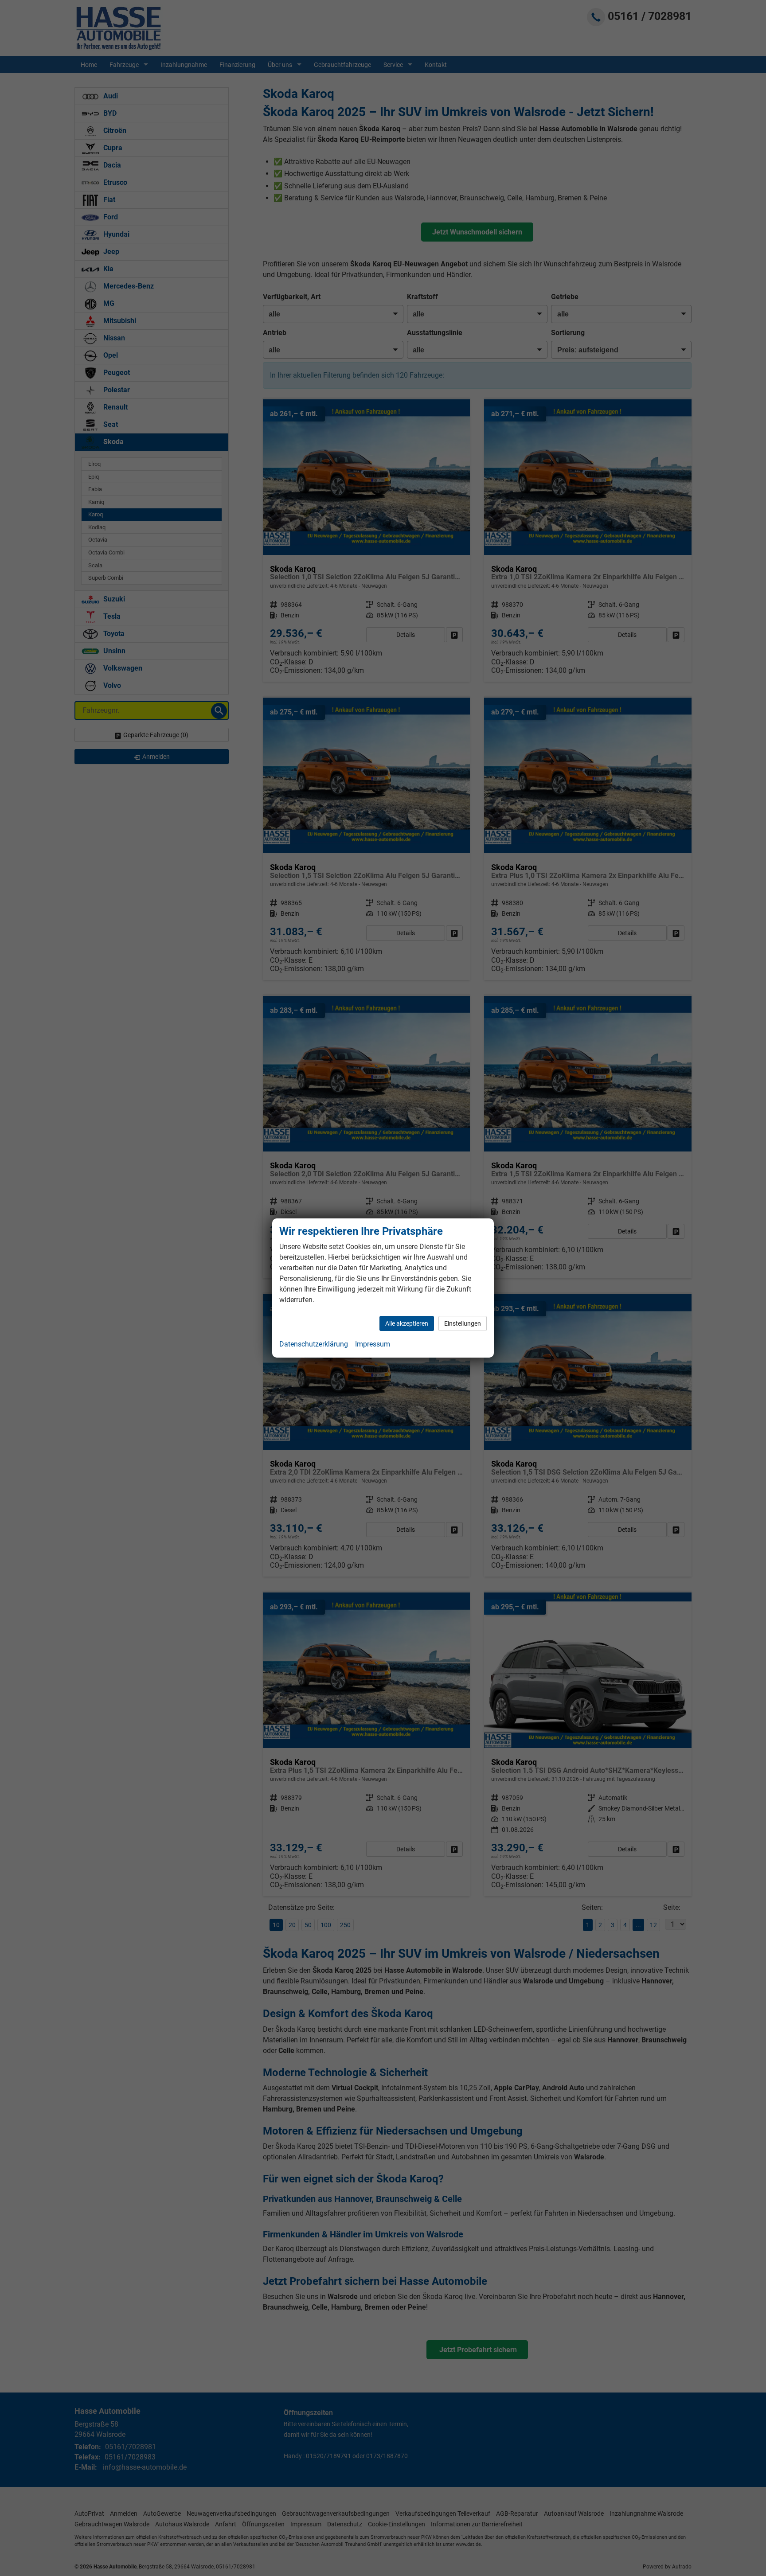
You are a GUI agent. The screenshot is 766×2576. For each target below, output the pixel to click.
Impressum (373, 1344)
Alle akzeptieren (407, 1323)
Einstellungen (463, 1323)
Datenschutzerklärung (314, 1344)
